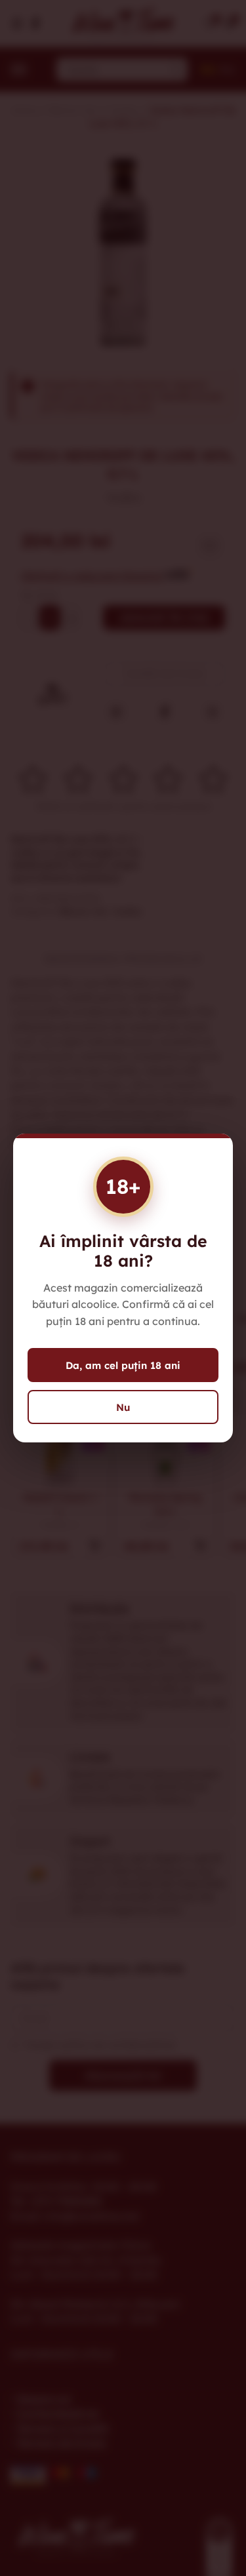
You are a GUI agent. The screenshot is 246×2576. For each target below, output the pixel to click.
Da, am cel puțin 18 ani (123, 1365)
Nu (123, 1407)
